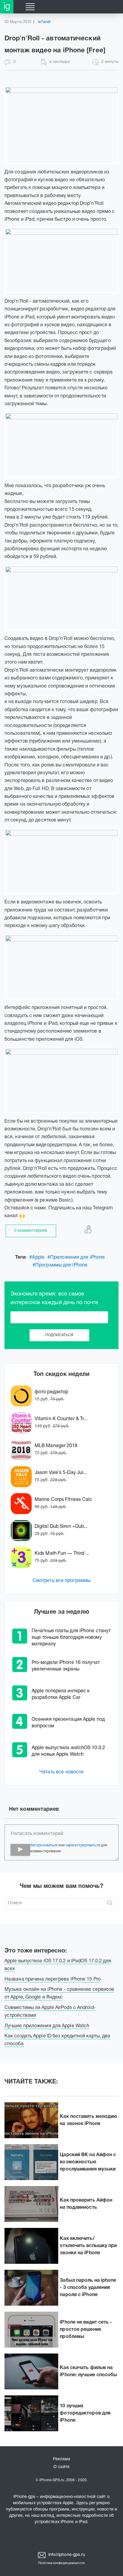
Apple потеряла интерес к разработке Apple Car (61, 1694)
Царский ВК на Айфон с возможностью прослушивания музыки (88, 2162)
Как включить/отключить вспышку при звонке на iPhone (88, 2246)
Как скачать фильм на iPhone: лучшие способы (88, 2371)
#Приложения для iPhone (76, 1257)
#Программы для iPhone (60, 1265)
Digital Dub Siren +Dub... (61, 1527)
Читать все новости (62, 1772)
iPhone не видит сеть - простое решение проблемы (86, 2330)
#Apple (37, 1257)
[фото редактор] (23, 1396)
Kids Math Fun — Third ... (62, 1554)
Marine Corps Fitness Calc (64, 1500)
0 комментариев (31, 1231)
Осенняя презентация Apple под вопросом (68, 1723)
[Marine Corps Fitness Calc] (23, 1504)
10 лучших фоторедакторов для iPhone (85, 2413)
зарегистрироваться (83, 1845)
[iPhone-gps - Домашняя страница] (7, 7)
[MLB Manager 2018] (23, 1450)
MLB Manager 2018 (56, 1446)
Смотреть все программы (61, 1581)
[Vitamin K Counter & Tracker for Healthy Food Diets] (23, 1423)
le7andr (44, 22)
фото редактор (51, 1392)
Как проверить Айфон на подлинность (86, 2204)
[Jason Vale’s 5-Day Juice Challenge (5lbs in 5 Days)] (23, 1477)
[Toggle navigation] (30, 7)
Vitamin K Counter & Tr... (61, 1419)
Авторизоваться (44, 1845)
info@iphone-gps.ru (66, 2555)
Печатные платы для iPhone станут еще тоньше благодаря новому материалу (71, 1638)
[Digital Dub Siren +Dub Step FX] (23, 1531)
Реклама (62, 2459)
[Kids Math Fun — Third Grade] (23, 1557)
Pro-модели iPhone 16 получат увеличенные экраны (66, 1666)
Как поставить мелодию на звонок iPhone (88, 2120)
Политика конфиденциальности (61, 2563)
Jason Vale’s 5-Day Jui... (61, 1473)
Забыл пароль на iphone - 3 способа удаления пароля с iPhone (88, 2288)
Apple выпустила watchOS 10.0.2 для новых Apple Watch (68, 1751)
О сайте (61, 2467)
